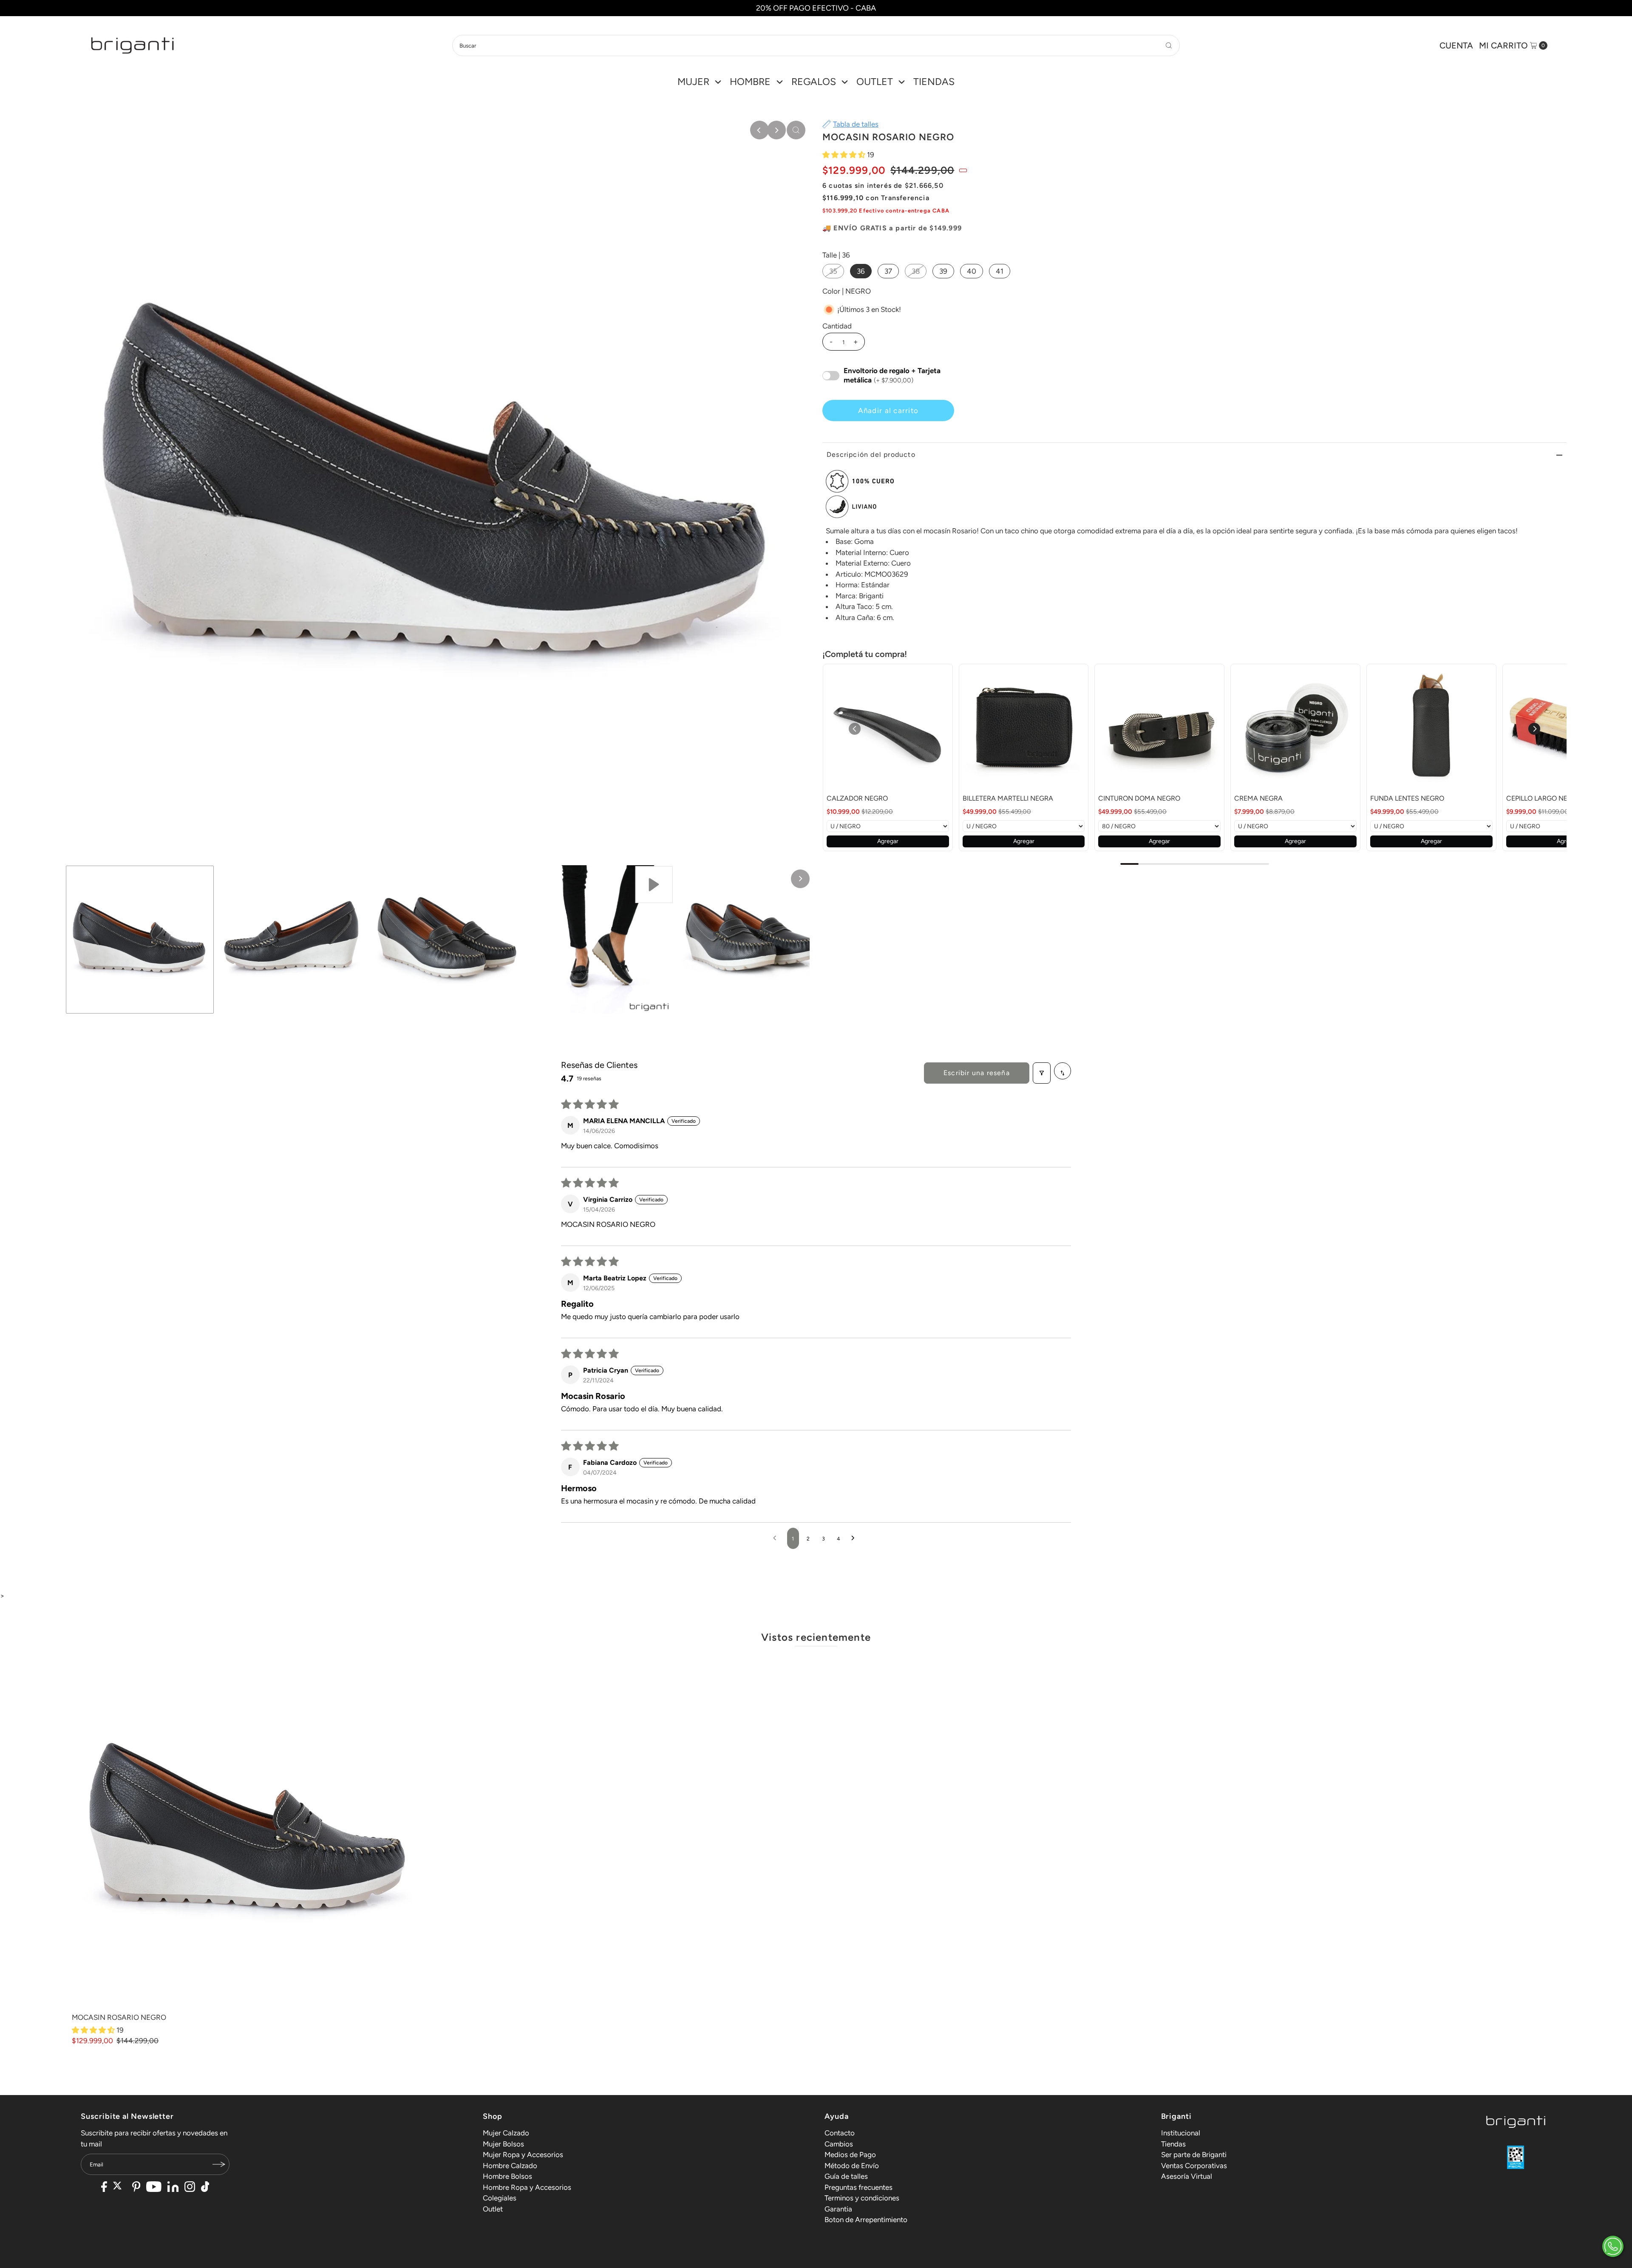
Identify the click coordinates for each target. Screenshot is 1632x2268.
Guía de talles (846, 2176)
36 (861, 271)
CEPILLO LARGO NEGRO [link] (1544, 798)
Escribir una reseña (977, 1073)
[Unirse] (219, 2164)
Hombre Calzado (510, 2166)
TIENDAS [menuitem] (934, 82)
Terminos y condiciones (862, 2198)
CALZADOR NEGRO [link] (857, 798)
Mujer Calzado (506, 2133)
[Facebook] (104, 2188)
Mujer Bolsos (503, 2144)
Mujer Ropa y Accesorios (523, 2155)
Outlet (493, 2209)
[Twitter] (120, 2188)
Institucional (1181, 2133)
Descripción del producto (871, 454)
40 (972, 271)
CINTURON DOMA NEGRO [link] (1139, 798)
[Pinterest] (136, 2188)
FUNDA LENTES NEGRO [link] (1407, 798)
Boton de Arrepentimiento (866, 2220)
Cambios (839, 2144)
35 (833, 271)
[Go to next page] (855, 1538)
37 (888, 271)
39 (943, 271)
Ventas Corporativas (1194, 2166)
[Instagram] (190, 2188)
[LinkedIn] (173, 2188)
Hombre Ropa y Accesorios (527, 2187)
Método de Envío (852, 2166)
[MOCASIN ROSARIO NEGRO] (249, 1831)
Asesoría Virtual (1187, 2176)
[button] (845, 155)
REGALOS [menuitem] (814, 82)
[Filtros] (1042, 1073)
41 (1000, 271)
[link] (888, 729)
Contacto (840, 2133)
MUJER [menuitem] (693, 82)
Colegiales (500, 2198)
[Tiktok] (205, 2188)
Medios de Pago (850, 2155)
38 (916, 271)
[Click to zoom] (796, 130)
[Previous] (759, 130)
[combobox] (816, 45)
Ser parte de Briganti (1194, 2155)
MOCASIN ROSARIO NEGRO (119, 2017)
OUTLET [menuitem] (875, 82)
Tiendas (1173, 2144)
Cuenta (1456, 45)
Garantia (838, 2209)
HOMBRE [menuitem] (750, 82)
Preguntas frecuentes (858, 2187)
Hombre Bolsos (507, 2176)
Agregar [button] (888, 841)
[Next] (776, 130)
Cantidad (837, 326)
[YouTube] (154, 2188)
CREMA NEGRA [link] (1258, 798)
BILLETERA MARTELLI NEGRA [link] (1008, 798)
